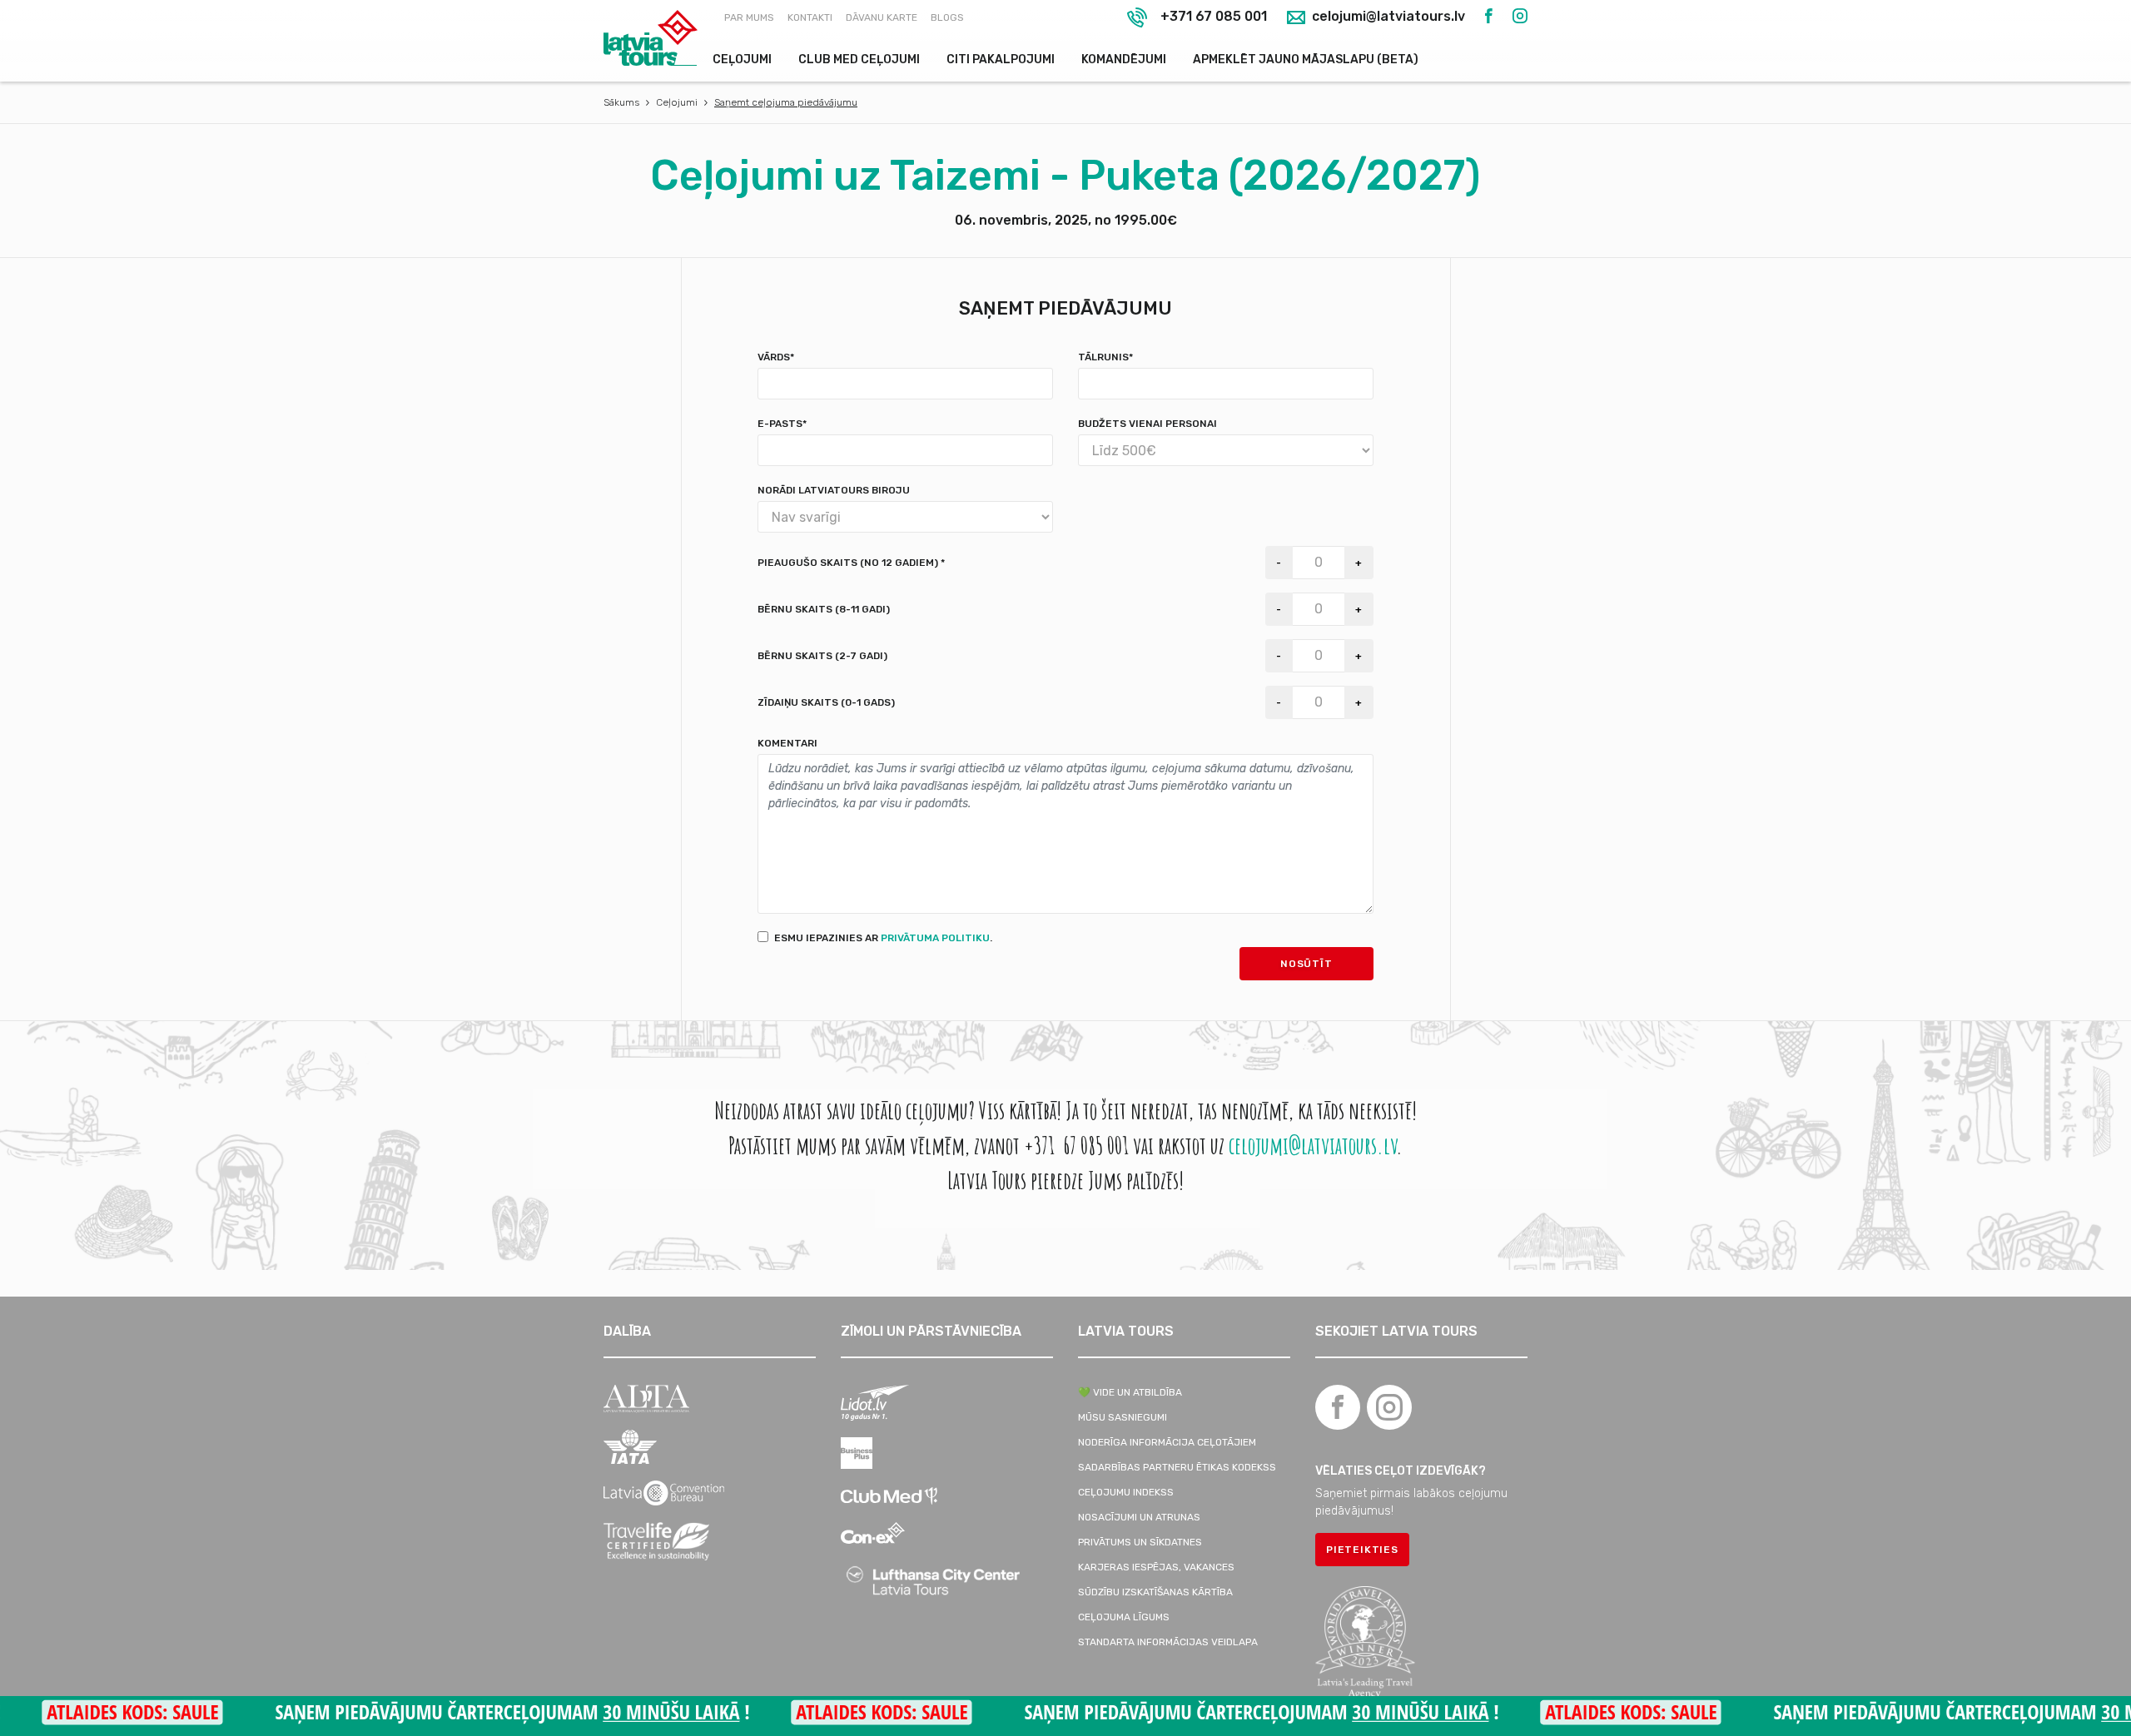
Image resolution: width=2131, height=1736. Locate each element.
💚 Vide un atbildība (1130, 1392)
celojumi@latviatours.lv (1387, 17)
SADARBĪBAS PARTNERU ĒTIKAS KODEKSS (1177, 1467)
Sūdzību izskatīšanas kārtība (1155, 1592)
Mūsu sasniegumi (1123, 1417)
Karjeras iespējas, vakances (1156, 1567)
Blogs (947, 17)
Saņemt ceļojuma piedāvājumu (786, 102)
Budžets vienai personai (1147, 424)
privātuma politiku (935, 938)
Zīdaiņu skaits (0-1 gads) (826, 702)
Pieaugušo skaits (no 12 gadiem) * (851, 563)
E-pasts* (782, 424)
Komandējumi (1124, 60)
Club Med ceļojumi (859, 60)
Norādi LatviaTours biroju (834, 490)
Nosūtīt (1306, 964)
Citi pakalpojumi (1001, 60)
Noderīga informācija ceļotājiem (1167, 1442)
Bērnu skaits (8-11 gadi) (824, 609)
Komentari (787, 743)
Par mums (749, 17)
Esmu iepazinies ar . (883, 938)
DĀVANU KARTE (882, 17)
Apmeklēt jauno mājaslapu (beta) (1306, 60)
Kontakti (810, 17)
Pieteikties (1362, 1550)
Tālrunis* (1105, 357)
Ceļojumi (742, 60)
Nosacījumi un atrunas (1139, 1517)
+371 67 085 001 (1214, 16)
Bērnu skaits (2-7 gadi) (822, 656)
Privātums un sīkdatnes (1140, 1542)
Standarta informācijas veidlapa (1168, 1642)
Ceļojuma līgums (1124, 1617)
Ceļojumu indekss (1126, 1492)
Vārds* (776, 357)
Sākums (621, 102)
